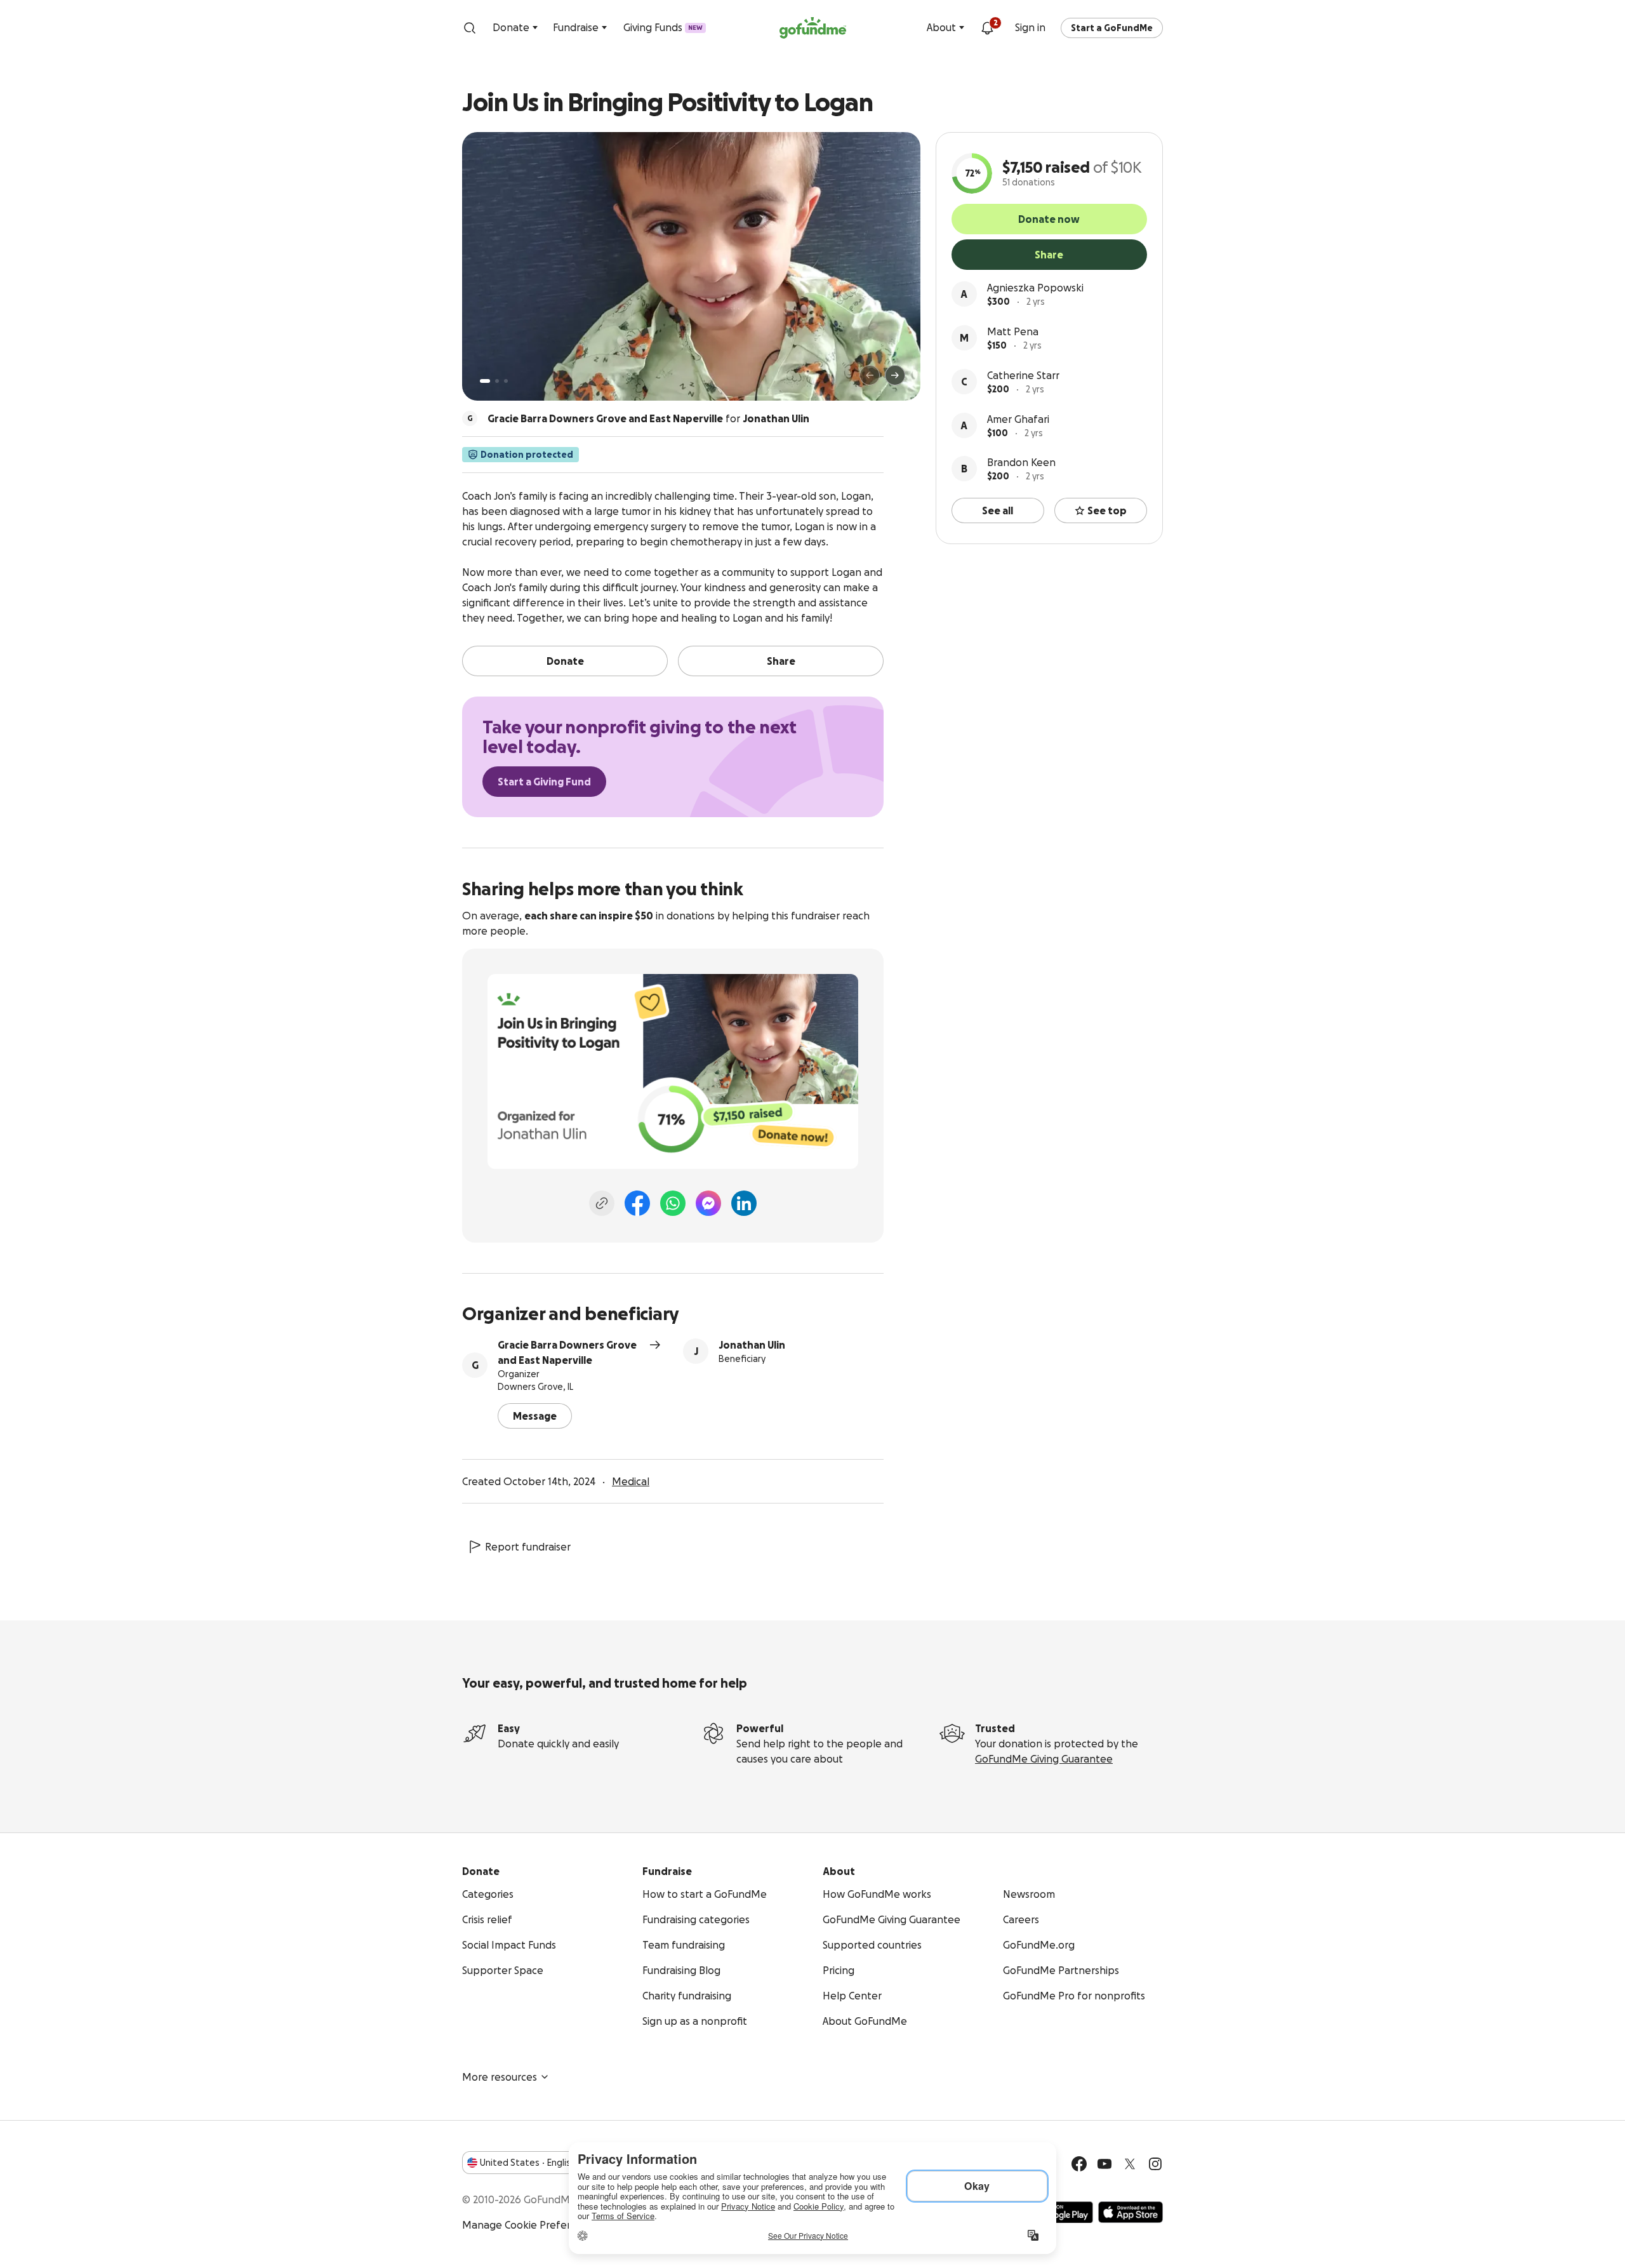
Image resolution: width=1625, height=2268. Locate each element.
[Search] (470, 28)
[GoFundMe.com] (813, 28)
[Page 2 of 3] (497, 381)
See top (1107, 510)
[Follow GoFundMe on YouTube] (1104, 2164)
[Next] (895, 375)
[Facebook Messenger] (708, 1203)
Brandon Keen (1021, 462)
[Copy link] (602, 1203)
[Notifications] (987, 28)
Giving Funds (663, 27)
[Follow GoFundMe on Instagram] (1155, 2164)
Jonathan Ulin (752, 1345)
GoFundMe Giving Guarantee (1044, 1759)
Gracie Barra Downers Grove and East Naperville (567, 1352)
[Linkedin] (744, 1203)
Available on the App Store (1131, 2212)
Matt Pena (1013, 331)
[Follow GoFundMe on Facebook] (1079, 2164)
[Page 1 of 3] (485, 381)
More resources (500, 2077)
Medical (631, 1481)
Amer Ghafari (1018, 419)
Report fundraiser (528, 1547)
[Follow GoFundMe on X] (1130, 2164)
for (648, 418)
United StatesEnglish (528, 2163)
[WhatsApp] (673, 1203)
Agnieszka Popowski (1035, 288)
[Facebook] (637, 1203)
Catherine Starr (1023, 375)
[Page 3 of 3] (506, 381)
